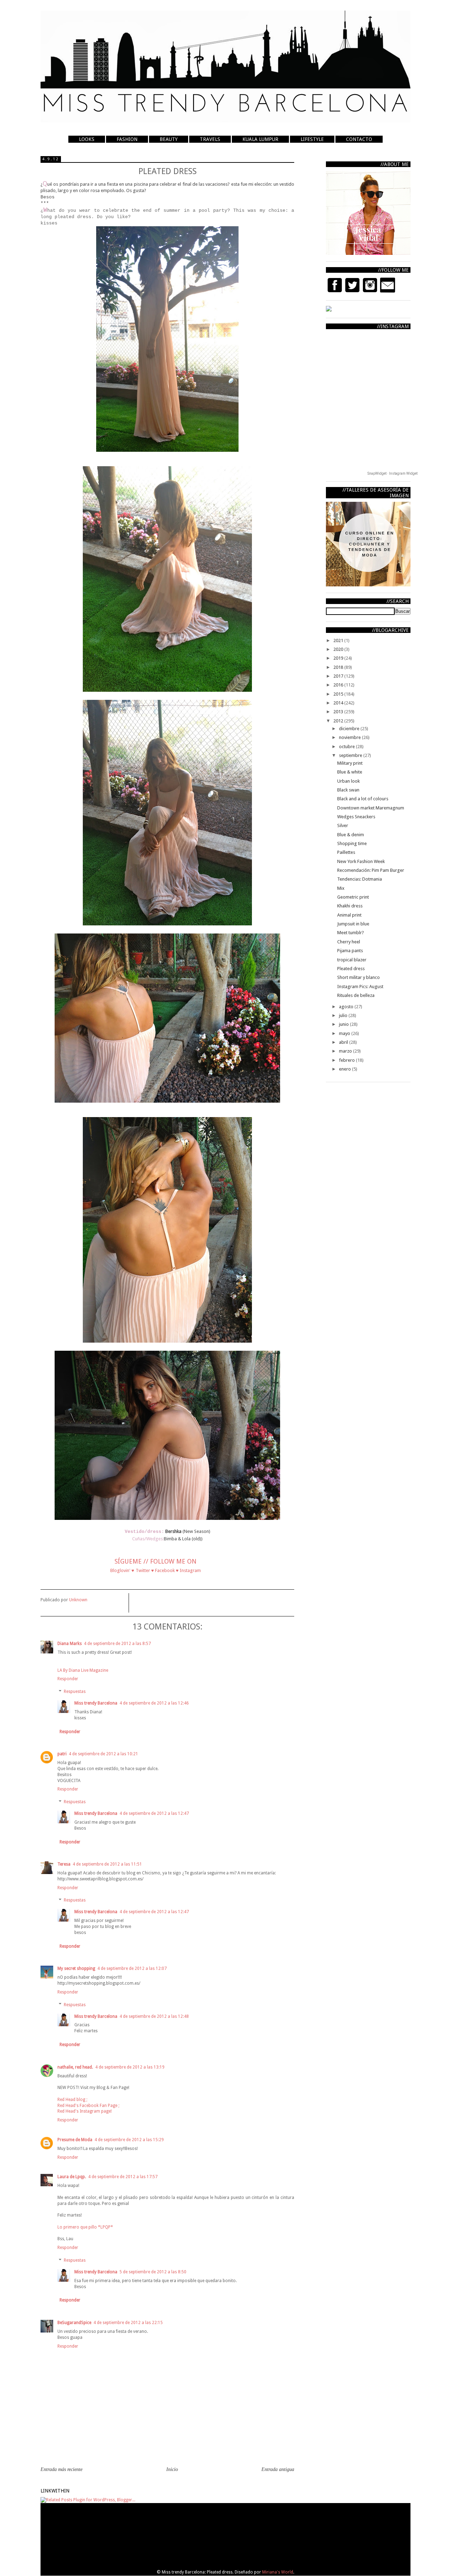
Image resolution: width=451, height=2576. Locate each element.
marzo (346, 1051)
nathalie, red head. (75, 2067)
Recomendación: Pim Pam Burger (371, 870)
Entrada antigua (278, 2469)
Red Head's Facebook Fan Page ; (88, 2106)
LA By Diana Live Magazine (83, 1670)
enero (345, 1069)
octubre (347, 747)
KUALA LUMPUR (260, 139)
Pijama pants (350, 951)
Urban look (348, 781)
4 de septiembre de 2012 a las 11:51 (107, 1864)
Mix (341, 888)
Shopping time (352, 843)
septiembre (351, 755)
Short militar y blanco (359, 977)
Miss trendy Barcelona (96, 1703)
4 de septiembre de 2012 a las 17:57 (123, 2177)
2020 (339, 649)
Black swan (348, 790)
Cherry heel (349, 942)
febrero (347, 1060)
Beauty (169, 139)
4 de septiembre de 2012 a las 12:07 (132, 1968)
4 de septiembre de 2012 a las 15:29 (129, 2140)
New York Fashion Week (361, 861)
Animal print (349, 915)
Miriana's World (278, 2572)
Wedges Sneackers (356, 817)
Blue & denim (351, 835)
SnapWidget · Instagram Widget (393, 473)
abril (344, 1042)
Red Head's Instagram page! (85, 2111)
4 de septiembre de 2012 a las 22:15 (128, 2323)
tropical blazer (352, 960)
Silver (343, 825)
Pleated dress (351, 969)
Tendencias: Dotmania (360, 879)
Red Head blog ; (72, 2100)
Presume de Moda (75, 2140)
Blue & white (350, 772)
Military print (350, 763)
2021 (339, 640)
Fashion (127, 139)
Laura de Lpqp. (72, 2177)
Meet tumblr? (351, 933)
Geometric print (353, 897)
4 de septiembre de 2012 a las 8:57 (117, 1644)
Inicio (172, 2469)
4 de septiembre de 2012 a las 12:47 (154, 1813)
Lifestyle (312, 139)
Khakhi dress (350, 906)
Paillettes (346, 852)
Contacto (359, 139)
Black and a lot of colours (363, 799)
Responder (68, 1679)
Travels (210, 139)
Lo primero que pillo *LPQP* (85, 2227)
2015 (339, 694)
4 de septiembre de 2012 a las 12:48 (154, 2016)
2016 (339, 685)
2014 (339, 703)
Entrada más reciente (61, 2469)
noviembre (350, 737)
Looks (87, 139)
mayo (345, 1033)
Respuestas (75, 1691)
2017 (339, 676)
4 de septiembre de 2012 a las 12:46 (154, 1703)
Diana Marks (70, 1644)
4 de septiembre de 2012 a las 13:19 (130, 2067)
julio (344, 1015)
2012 (339, 721)
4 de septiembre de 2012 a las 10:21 (103, 1754)
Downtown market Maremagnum (371, 808)
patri (62, 1754)
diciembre (350, 729)
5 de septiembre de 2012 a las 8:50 (153, 2272)
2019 (339, 658)
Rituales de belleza (356, 995)
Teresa (64, 1864)
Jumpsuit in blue (353, 924)
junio (344, 1024)
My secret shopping (76, 1968)
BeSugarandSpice (74, 2323)
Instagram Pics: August (360, 987)
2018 (339, 667)
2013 (339, 712)
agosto (347, 1007)
